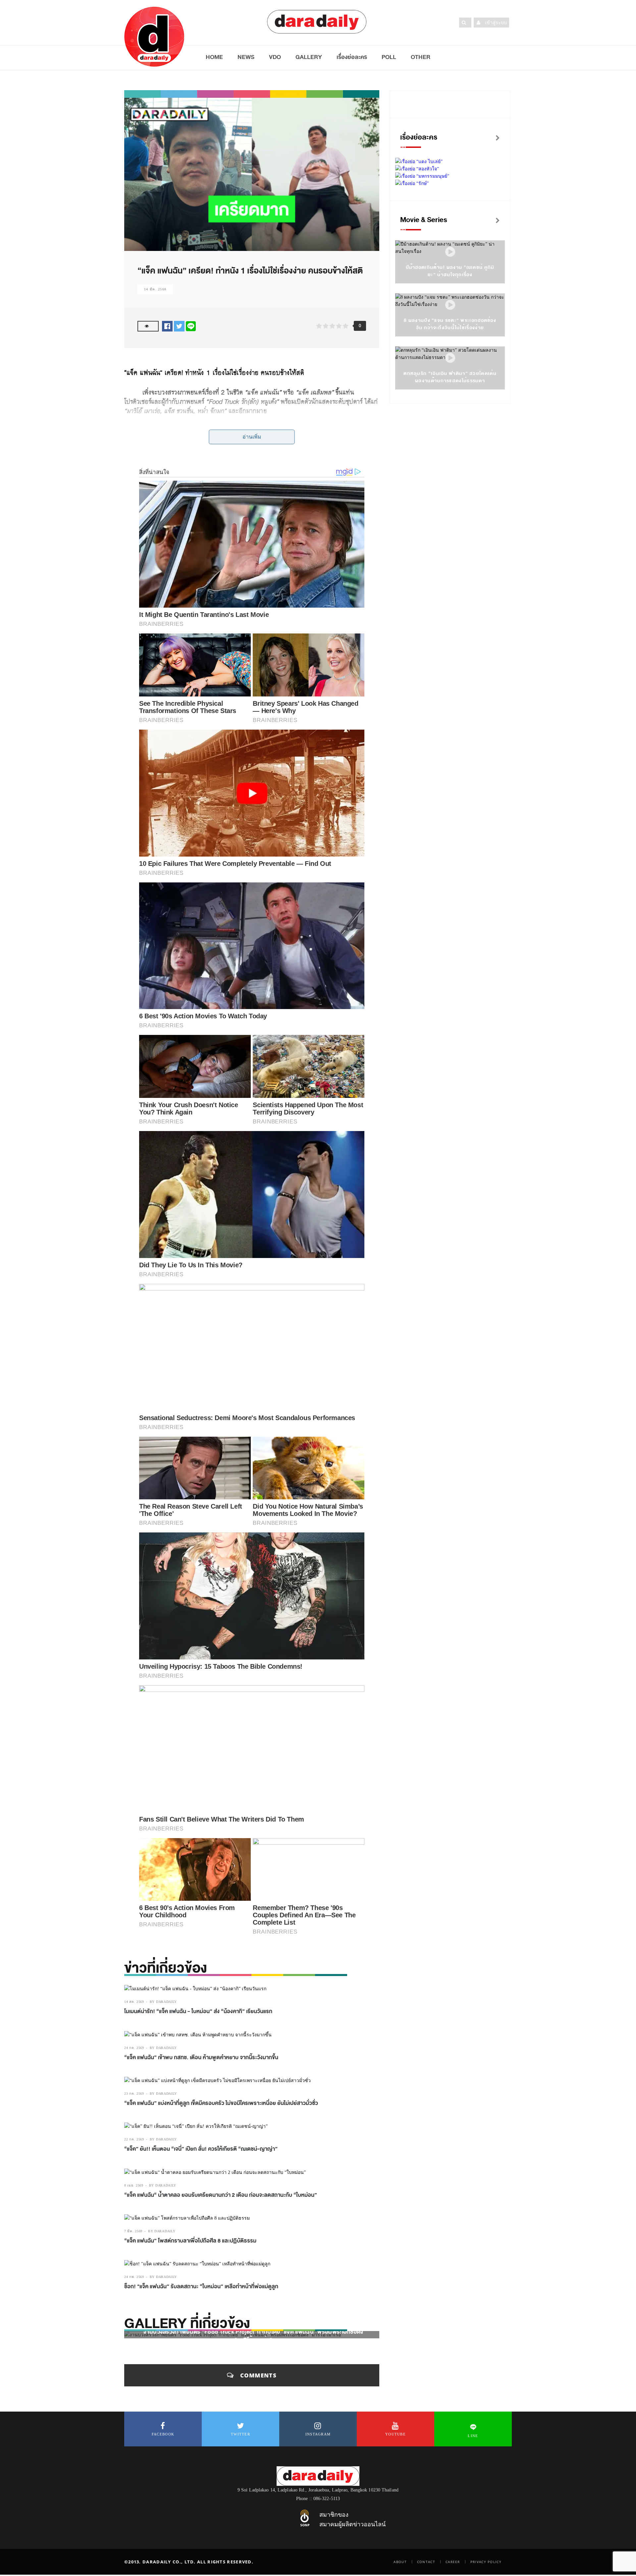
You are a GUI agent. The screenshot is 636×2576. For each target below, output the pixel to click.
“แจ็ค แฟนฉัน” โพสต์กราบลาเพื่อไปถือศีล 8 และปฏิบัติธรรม (190, 2241)
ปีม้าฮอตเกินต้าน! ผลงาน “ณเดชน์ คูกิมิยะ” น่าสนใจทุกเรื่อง (450, 271)
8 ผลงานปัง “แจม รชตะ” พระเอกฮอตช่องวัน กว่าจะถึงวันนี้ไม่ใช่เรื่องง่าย (450, 324)
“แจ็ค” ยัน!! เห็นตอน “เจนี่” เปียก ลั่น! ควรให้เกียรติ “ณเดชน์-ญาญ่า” (201, 2149)
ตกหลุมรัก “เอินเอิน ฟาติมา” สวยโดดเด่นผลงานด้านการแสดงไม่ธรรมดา (450, 377)
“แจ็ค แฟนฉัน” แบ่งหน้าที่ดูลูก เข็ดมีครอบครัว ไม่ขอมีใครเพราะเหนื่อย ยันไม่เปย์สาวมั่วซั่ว (221, 2103)
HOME (214, 57)
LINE (473, 2436)
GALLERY (309, 57)
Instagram (318, 2434)
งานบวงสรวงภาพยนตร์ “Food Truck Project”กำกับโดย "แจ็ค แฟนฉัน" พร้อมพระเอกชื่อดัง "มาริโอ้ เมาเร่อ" (253, 2336)
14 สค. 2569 (134, 2002)
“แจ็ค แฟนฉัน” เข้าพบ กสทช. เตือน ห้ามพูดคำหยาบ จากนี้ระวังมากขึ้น (201, 2058)
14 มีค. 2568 (155, 289)
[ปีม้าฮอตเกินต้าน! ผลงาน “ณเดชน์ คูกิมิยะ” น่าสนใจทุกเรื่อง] (450, 252)
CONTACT (426, 2562)
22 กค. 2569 (134, 2139)
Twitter (240, 2434)
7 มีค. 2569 (133, 2231)
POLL (389, 57)
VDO (275, 57)
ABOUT (400, 2562)
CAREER (453, 2562)
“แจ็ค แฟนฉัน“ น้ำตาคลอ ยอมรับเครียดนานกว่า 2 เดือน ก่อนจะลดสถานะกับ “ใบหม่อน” (221, 2195)
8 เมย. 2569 (134, 2185)
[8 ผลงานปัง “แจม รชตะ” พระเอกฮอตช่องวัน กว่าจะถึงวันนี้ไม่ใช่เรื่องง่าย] (450, 305)
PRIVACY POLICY (486, 2562)
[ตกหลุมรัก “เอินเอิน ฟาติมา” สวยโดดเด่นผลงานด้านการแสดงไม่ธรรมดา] (450, 358)
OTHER (421, 57)
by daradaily (163, 2002)
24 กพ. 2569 (134, 2277)
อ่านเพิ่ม (252, 437)
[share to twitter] (179, 326)
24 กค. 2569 (134, 2048)
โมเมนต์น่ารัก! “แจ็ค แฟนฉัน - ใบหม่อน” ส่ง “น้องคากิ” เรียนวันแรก (198, 2011)
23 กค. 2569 (134, 2094)
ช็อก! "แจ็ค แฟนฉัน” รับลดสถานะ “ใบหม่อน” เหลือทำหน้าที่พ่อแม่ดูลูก (201, 2287)
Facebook (163, 2434)
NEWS (246, 57)
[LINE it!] (191, 326)
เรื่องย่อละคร (352, 57)
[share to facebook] (167, 326)
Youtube (396, 2434)
